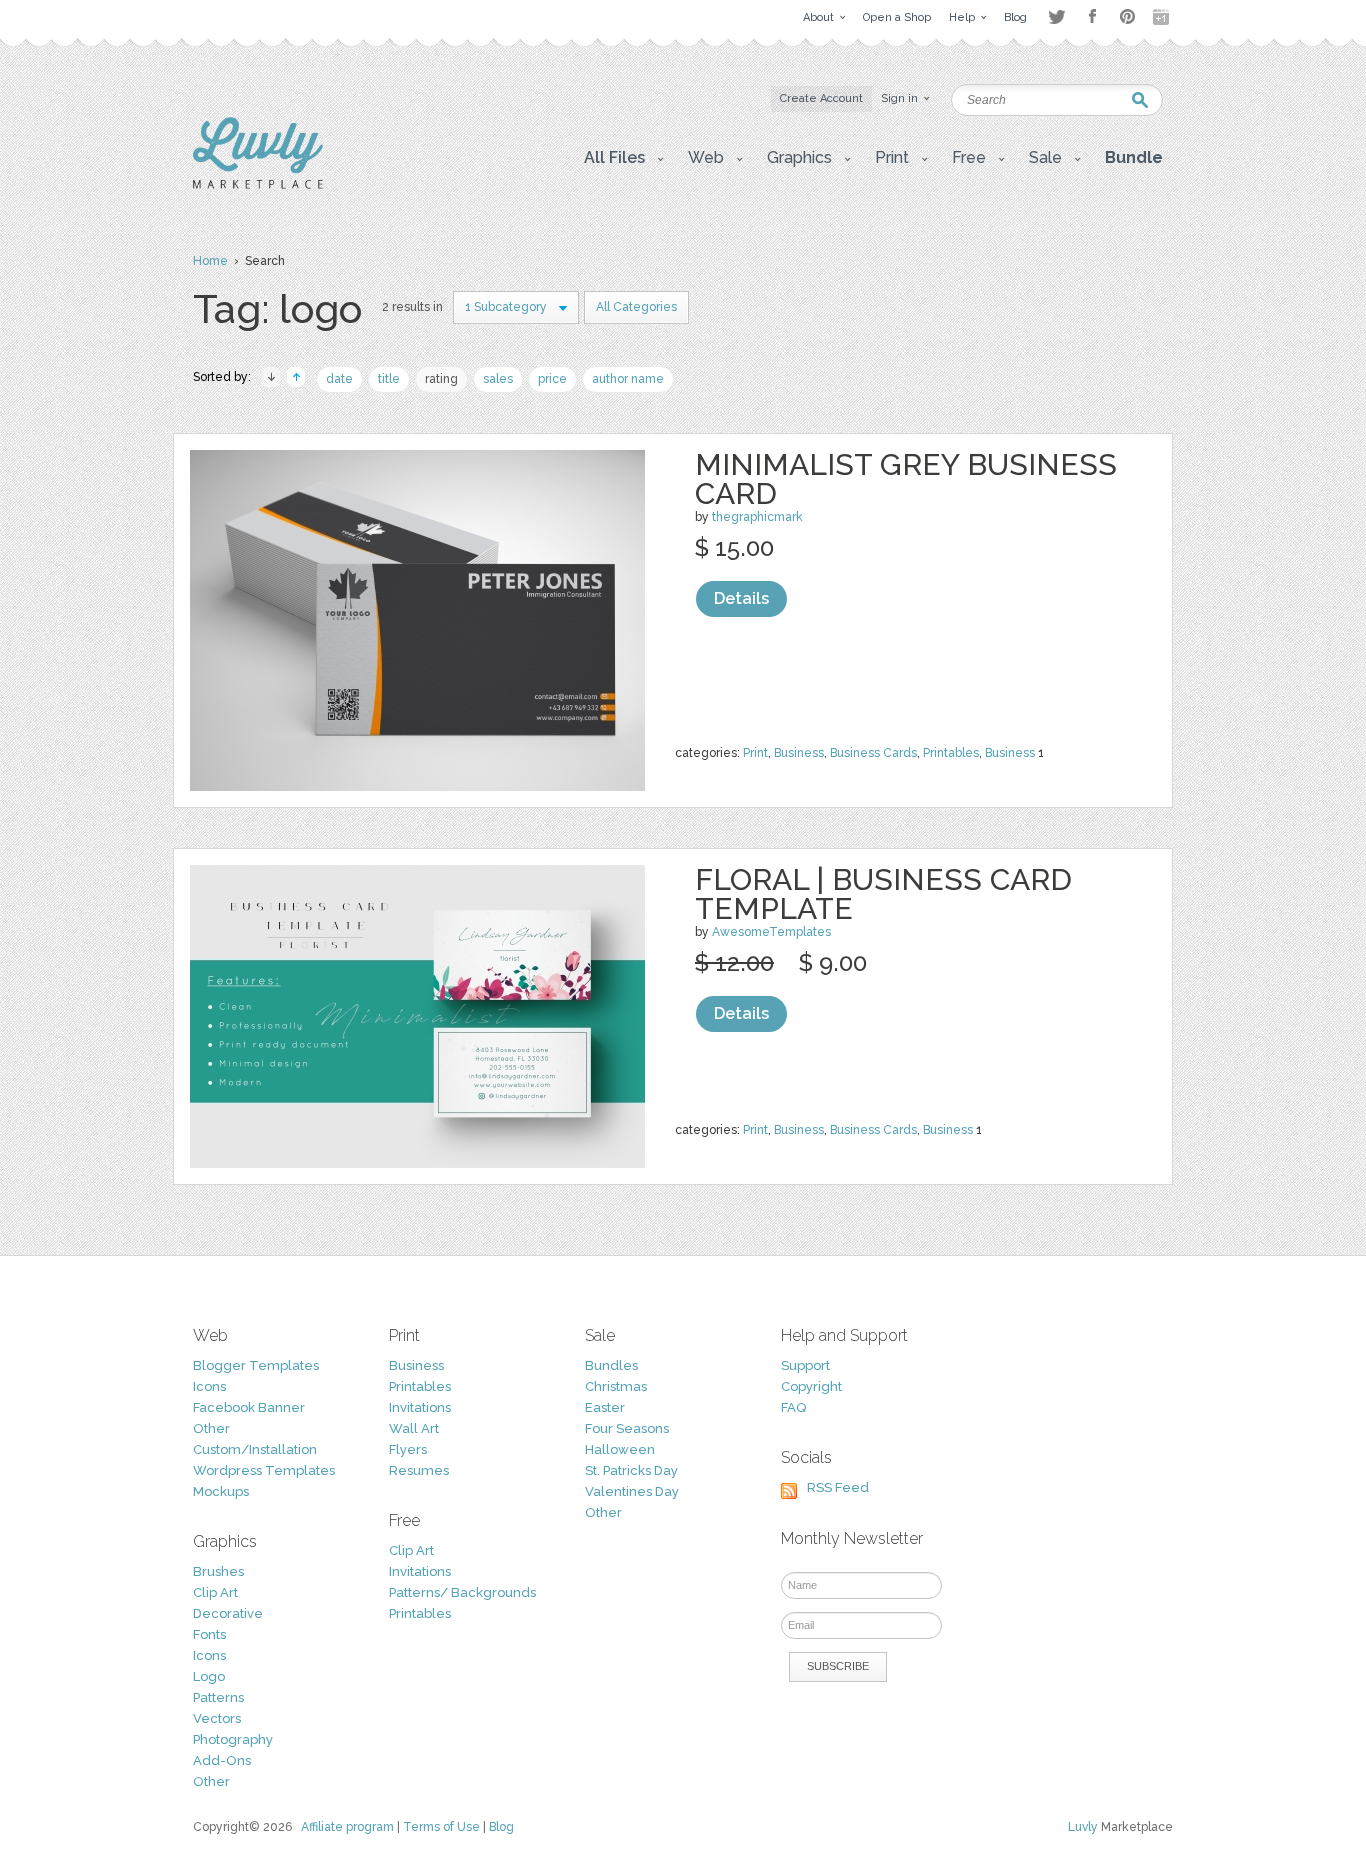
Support (805, 1365)
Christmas (616, 1386)
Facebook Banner (249, 1407)
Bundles (611, 1365)
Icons (209, 1386)
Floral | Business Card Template (883, 894)
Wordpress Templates (264, 1470)
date (339, 379)
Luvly (1083, 1827)
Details (741, 598)
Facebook (1092, 17)
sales (498, 379)
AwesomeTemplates (771, 932)
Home (210, 261)
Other (211, 1428)
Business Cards (873, 753)
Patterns (218, 1697)
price (552, 379)
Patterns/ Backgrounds (462, 1592)
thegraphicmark (757, 517)
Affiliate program (347, 1827)
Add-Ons (222, 1760)
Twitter (1056, 16)
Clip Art (215, 1592)
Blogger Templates (256, 1365)
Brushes (218, 1571)
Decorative (228, 1613)
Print (755, 753)
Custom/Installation (255, 1449)
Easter (605, 1407)
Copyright (811, 1386)
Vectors (217, 1718)
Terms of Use (441, 1827)
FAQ (793, 1407)
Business (799, 753)
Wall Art (414, 1428)
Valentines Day (632, 1491)
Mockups (221, 1491)
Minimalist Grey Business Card (906, 479)
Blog (501, 1827)
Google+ (1163, 17)
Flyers (408, 1449)
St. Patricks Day (631, 1470)
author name (628, 379)
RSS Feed (838, 1487)
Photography (233, 1739)
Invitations (420, 1407)
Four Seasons (627, 1428)
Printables (951, 753)
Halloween (620, 1449)
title (389, 379)
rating (441, 379)
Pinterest (1127, 16)
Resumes (419, 1470)
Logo (209, 1676)
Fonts (209, 1634)
